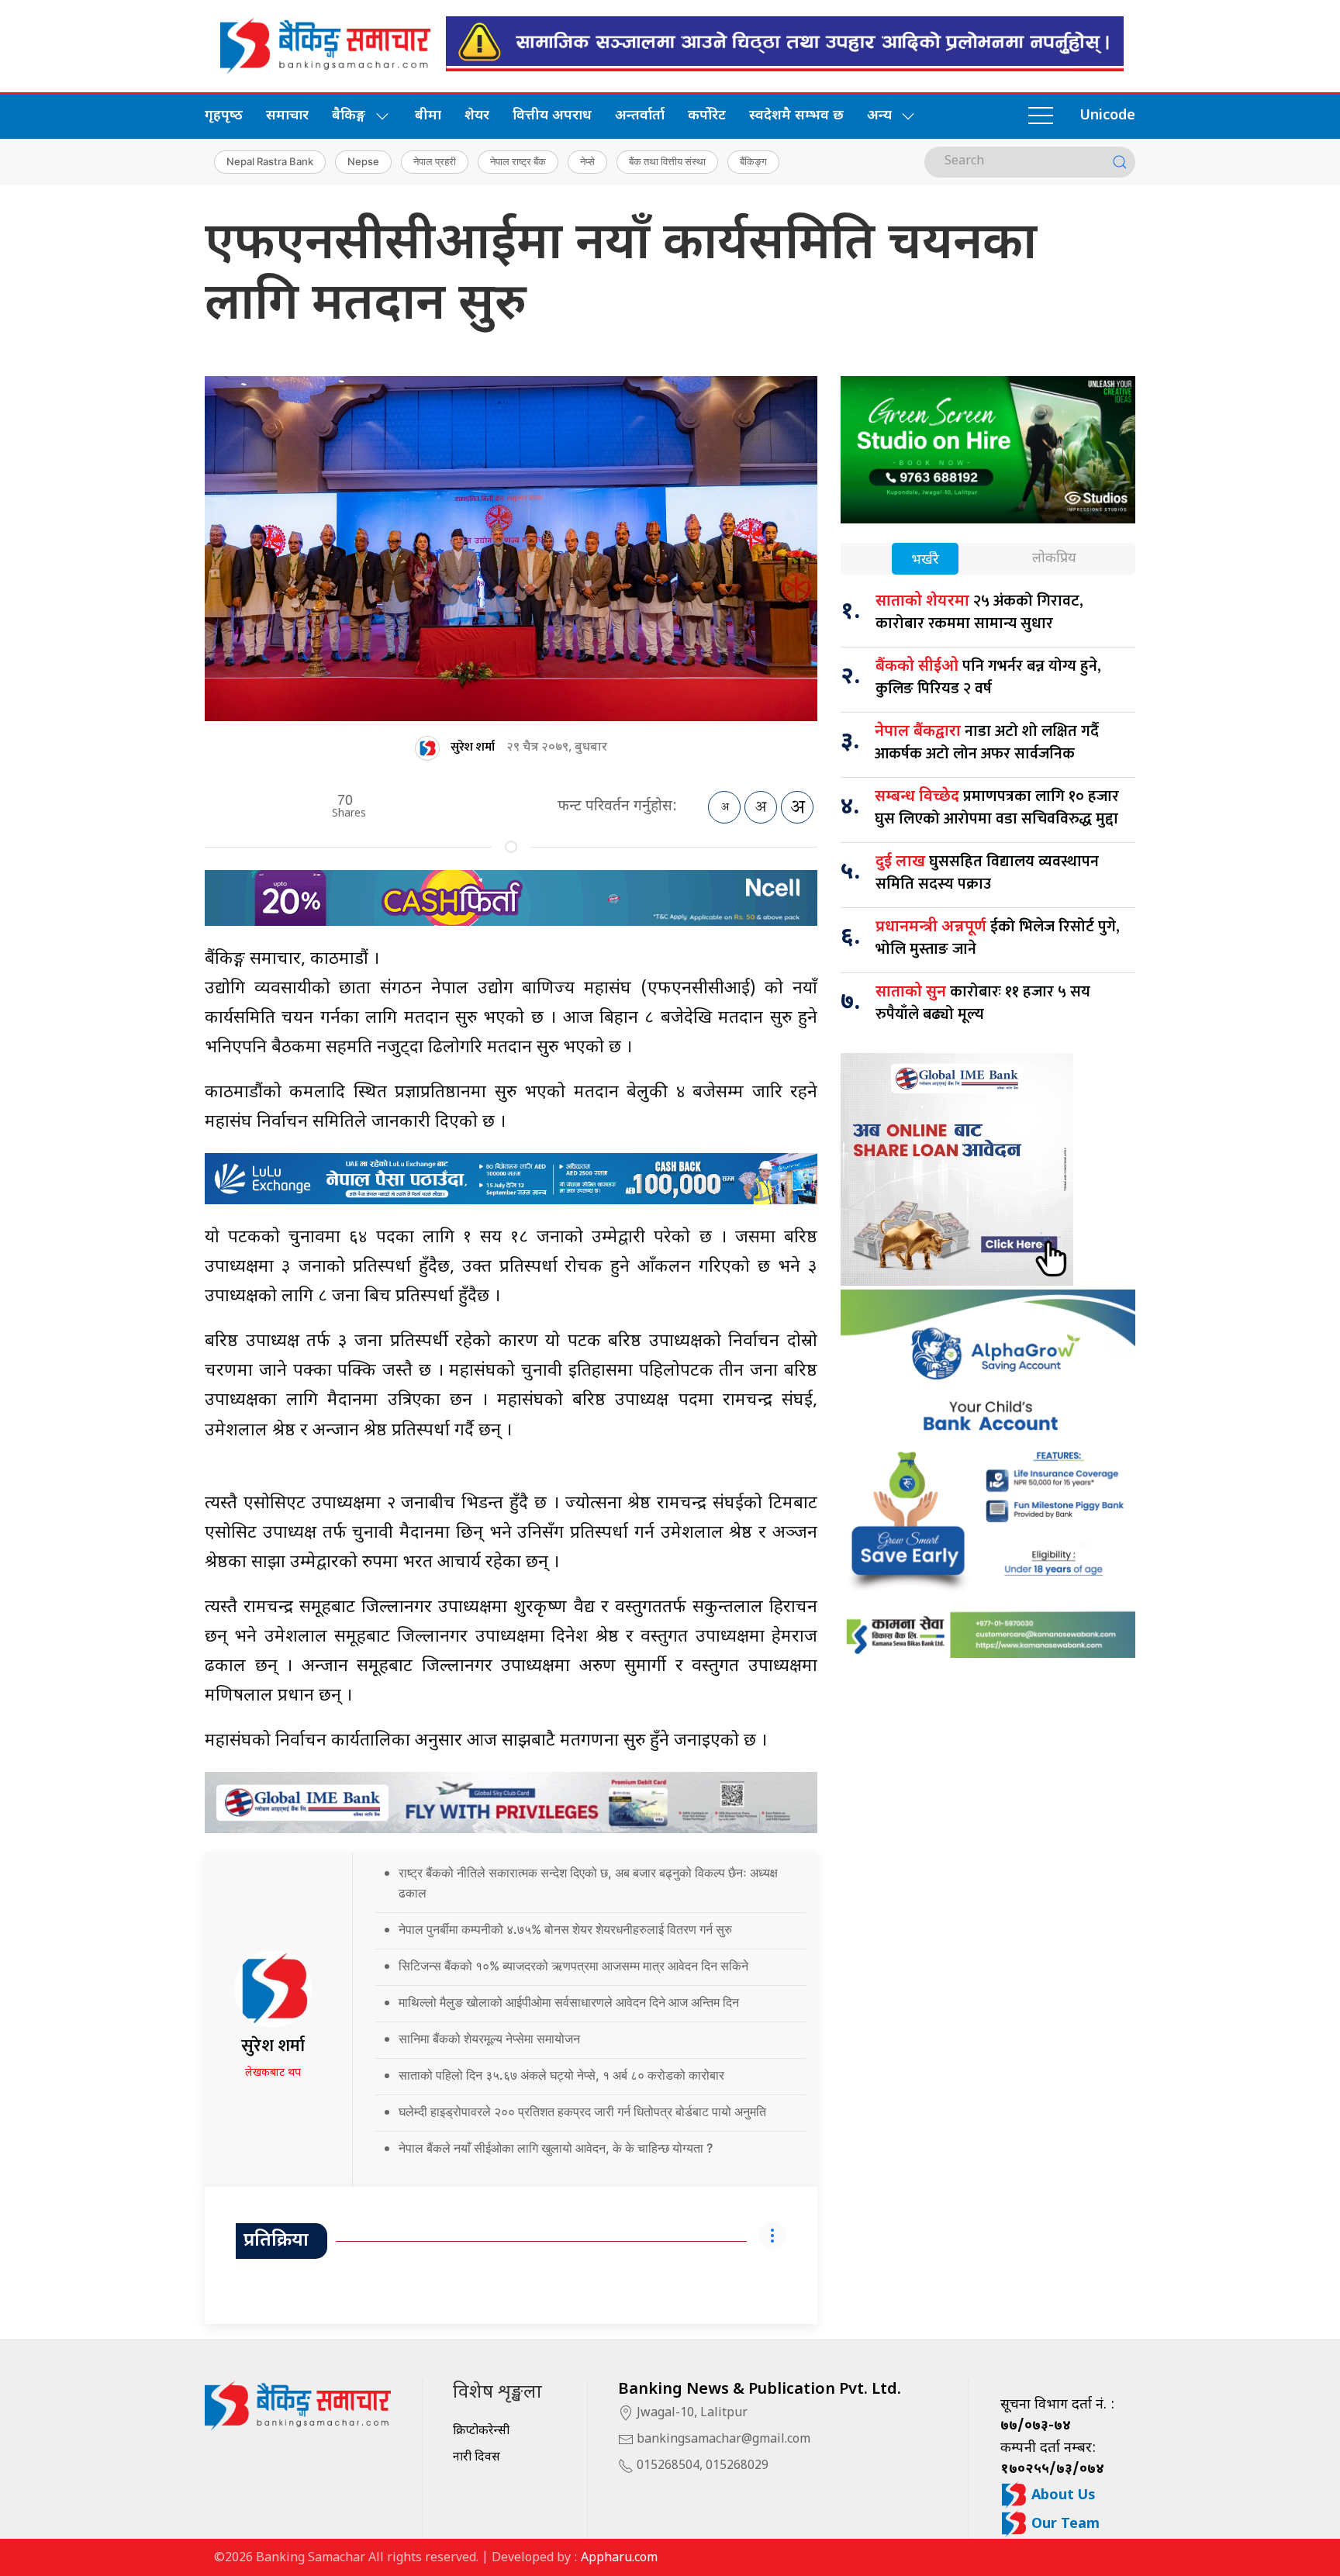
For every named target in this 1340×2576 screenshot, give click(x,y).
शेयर (477, 116)
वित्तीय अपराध (552, 116)
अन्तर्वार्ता (640, 116)
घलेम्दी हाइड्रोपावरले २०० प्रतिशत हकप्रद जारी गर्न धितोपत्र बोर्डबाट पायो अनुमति (582, 2112)
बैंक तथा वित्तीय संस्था (667, 161)
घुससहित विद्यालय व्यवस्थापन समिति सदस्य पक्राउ (987, 873)
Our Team (1064, 2524)
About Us (1062, 2496)
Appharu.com (619, 2559)
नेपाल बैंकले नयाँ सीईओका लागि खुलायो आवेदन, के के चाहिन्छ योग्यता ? (556, 2148)
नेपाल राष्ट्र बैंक (518, 161)
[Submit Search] (1120, 162)
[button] (1041, 116)
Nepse (363, 161)
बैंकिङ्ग (753, 161)
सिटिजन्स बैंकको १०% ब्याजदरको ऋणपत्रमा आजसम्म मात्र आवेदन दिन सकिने (573, 1966)
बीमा (428, 116)
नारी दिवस (477, 2458)
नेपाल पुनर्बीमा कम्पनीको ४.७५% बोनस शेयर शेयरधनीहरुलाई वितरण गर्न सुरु (565, 1929)
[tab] (925, 560)
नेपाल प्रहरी (435, 161)
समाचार (287, 116)
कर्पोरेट (707, 116)
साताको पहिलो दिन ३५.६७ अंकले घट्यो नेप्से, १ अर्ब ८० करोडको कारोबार (561, 2075)
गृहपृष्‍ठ (224, 116)
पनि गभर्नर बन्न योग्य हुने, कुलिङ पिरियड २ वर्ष (988, 677)
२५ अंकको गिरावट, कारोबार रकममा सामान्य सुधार (979, 612)
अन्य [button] (879, 116)
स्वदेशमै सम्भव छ (796, 116)
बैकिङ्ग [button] (349, 116)
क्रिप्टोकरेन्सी (481, 2431)
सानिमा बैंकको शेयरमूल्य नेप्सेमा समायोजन (489, 2039)
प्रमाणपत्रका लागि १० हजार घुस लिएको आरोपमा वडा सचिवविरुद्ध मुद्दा (997, 808)
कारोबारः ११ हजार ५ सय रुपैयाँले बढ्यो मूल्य (983, 1003)
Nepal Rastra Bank (270, 161)
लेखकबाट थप (273, 2073)
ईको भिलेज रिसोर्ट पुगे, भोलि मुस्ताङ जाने (998, 938)
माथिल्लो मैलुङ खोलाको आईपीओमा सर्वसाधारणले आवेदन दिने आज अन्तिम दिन (569, 2002)
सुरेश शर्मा (473, 747)
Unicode (1107, 116)
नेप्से (587, 161)
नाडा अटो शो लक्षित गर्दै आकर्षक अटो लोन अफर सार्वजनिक (987, 742)
